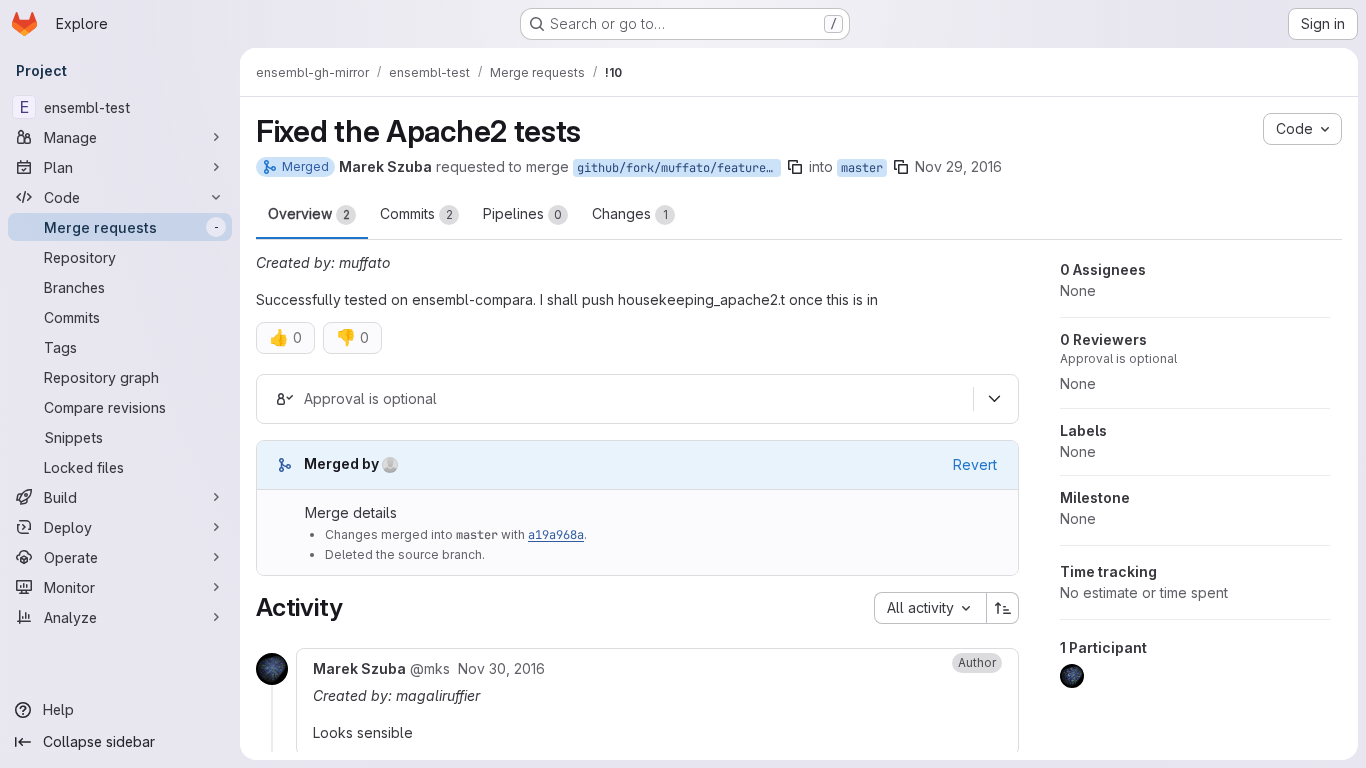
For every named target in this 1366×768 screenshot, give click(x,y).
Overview (309, 213)
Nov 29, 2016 (958, 166)
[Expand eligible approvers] (994, 399)
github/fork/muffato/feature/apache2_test (679, 168)
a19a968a (556, 535)
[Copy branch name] (795, 167)
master (862, 168)
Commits (416, 213)
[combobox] (930, 608)
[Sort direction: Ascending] (1003, 608)
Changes (630, 213)
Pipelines (522, 213)
